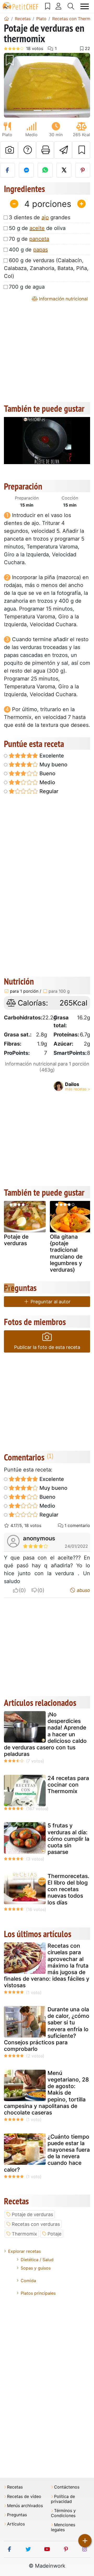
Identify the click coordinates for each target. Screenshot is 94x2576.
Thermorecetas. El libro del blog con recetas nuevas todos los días (68, 1889)
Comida (28, 2281)
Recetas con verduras (36, 2224)
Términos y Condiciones (63, 2513)
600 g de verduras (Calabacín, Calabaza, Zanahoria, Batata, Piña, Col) (46, 268)
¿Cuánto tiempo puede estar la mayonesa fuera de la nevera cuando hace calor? (47, 2153)
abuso (83, 1590)
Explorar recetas (24, 2251)
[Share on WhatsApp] (45, 170)
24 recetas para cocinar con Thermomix (68, 1785)
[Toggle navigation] (85, 6)
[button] (10, 85)
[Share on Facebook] (7, 170)
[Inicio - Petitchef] (7, 19)
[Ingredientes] (9, 1288)
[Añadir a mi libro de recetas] (81, 150)
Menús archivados (25, 2506)
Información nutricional (63, 299)
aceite (37, 228)
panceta (39, 239)
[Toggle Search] (71, 6)
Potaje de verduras (16, 1240)
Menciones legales (63, 2527)
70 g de (29, 239)
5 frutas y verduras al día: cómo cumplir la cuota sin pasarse (68, 1839)
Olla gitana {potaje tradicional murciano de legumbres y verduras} (66, 1253)
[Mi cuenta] (59, 6)
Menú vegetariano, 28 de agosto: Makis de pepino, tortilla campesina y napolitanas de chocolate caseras (46, 2093)
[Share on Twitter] (64, 170)
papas (40, 250)
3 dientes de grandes (40, 217)
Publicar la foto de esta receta (47, 1347)
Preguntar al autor (50, 1302)
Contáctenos (67, 2487)
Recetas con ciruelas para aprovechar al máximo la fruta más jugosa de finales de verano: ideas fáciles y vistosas (47, 1965)
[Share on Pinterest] (83, 170)
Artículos (16, 2524)
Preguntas (17, 2515)
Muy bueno (53, 765)
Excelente (51, 756)
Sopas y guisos (36, 2268)
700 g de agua (27, 287)
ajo (45, 217)
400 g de (28, 250)
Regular (48, 791)
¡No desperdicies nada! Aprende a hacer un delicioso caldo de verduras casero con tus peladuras (45, 1734)
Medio (47, 782)
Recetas (15, 2487)
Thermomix (24, 2234)
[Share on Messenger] (26, 170)
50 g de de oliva (37, 228)
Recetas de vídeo (24, 2497)
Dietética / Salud (37, 2260)
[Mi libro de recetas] (48, 6)
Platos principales (38, 2293)
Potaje (54, 2234)
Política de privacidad (63, 2499)
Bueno (47, 773)
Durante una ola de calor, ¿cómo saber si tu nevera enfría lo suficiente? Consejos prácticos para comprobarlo (47, 2029)
